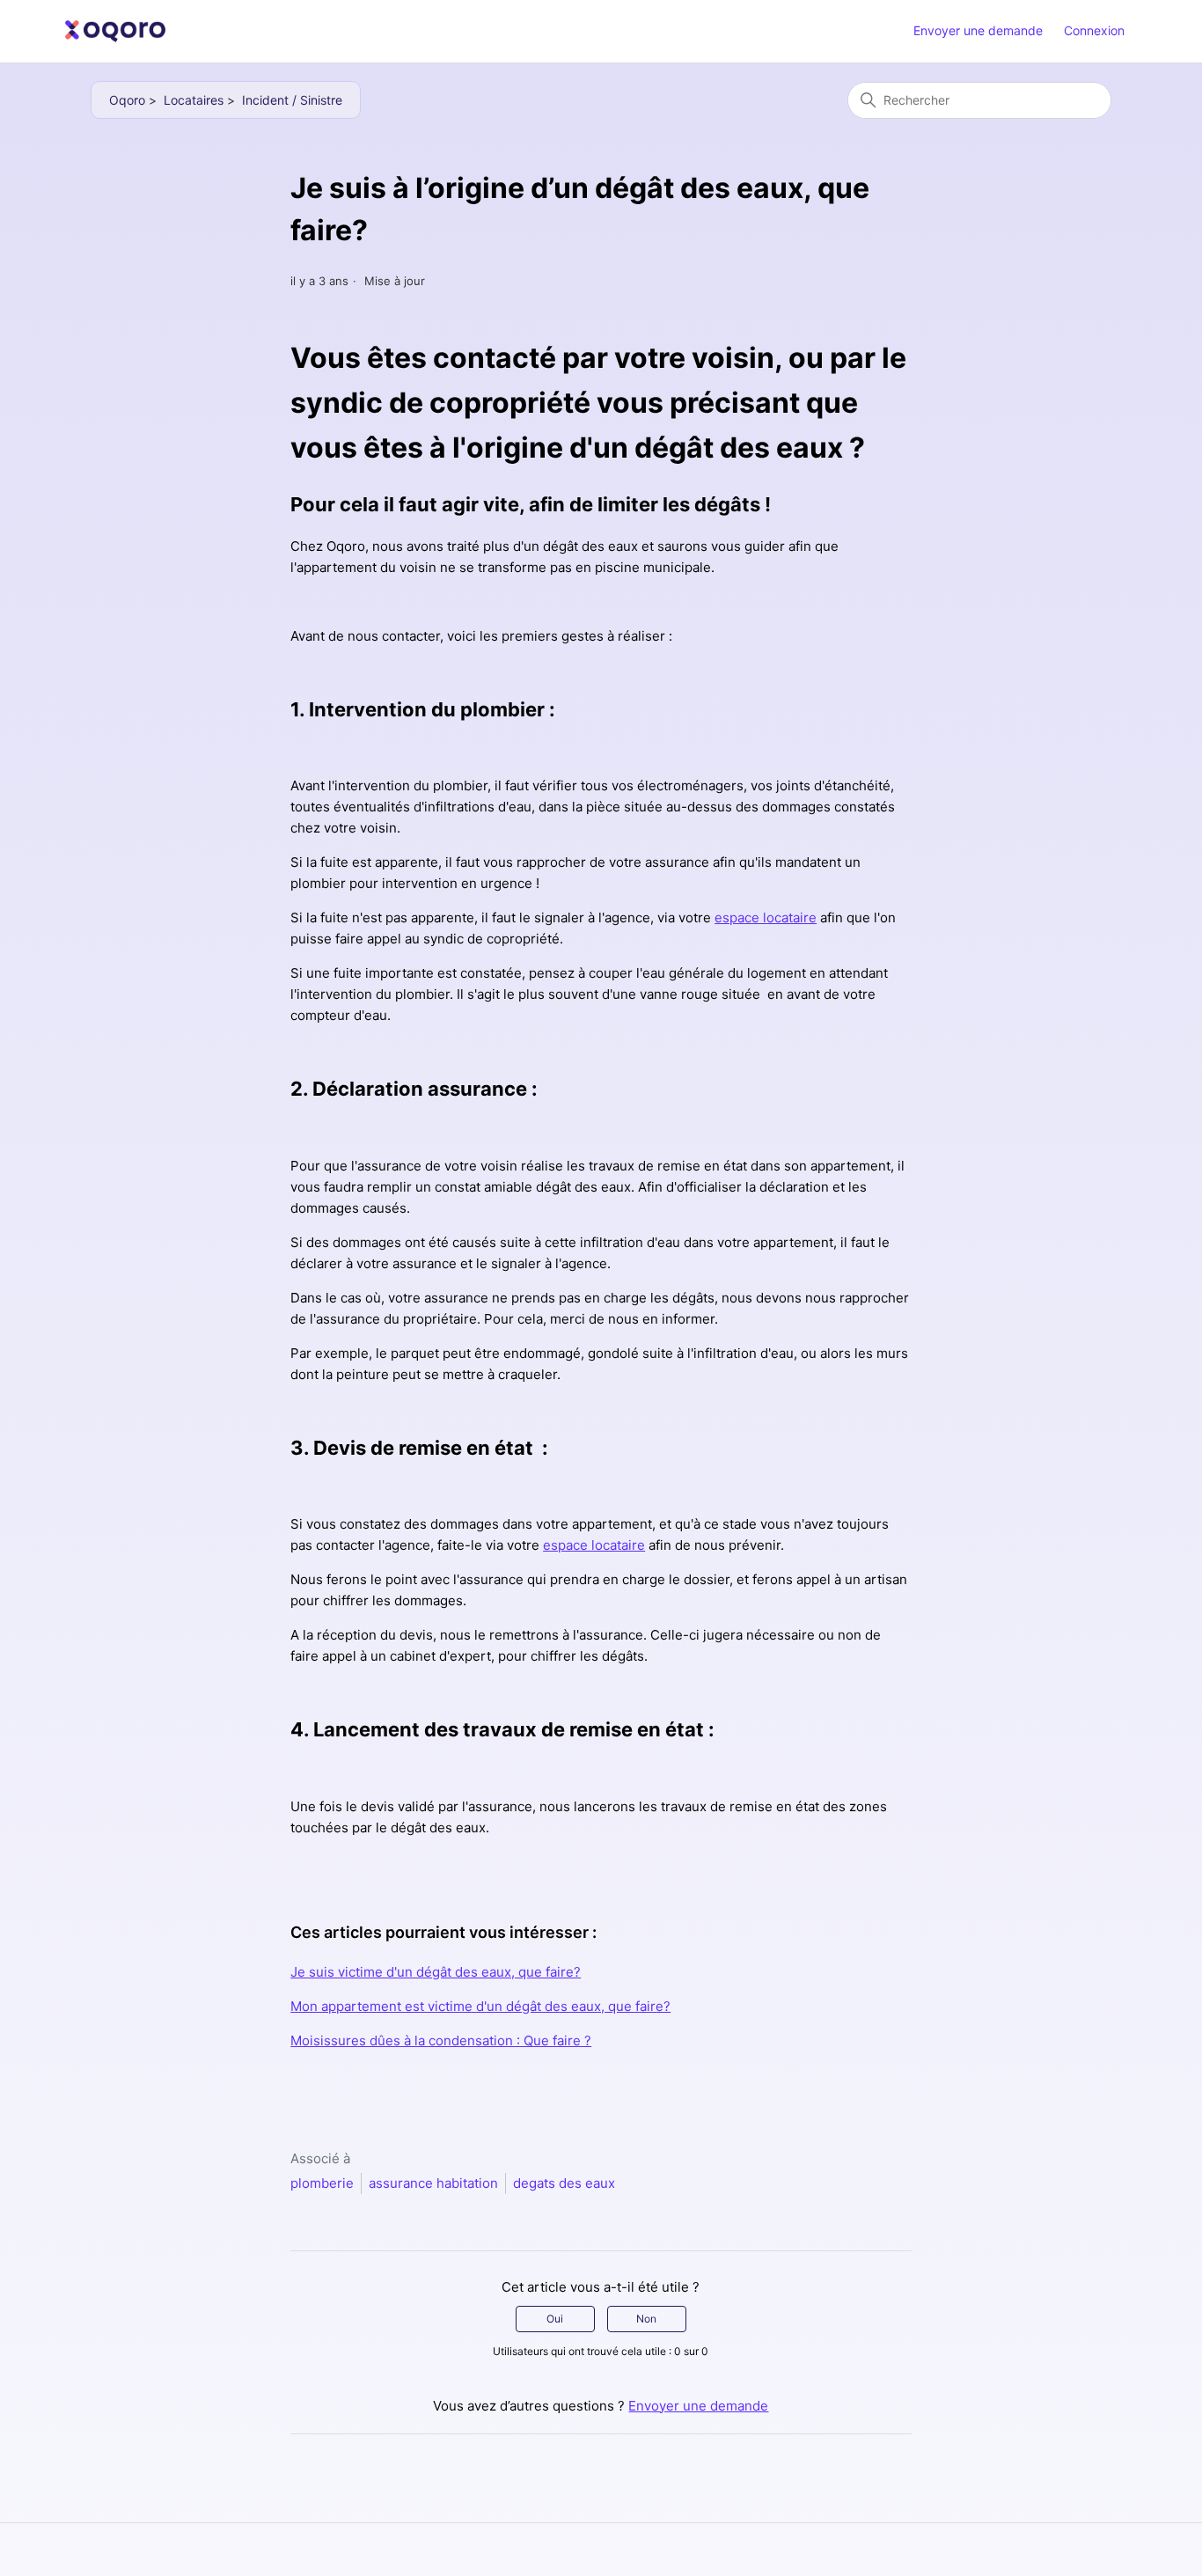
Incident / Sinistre (292, 100)
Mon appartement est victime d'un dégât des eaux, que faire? (480, 2006)
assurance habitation (433, 2183)
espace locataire (766, 917)
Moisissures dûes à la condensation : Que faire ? (441, 2040)
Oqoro (127, 100)
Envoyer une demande (978, 30)
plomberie (322, 2183)
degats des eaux (564, 2183)
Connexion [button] (1094, 30)
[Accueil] (115, 31)
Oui (555, 2319)
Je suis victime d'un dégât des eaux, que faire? (436, 1972)
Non (646, 2319)
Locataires (194, 100)
